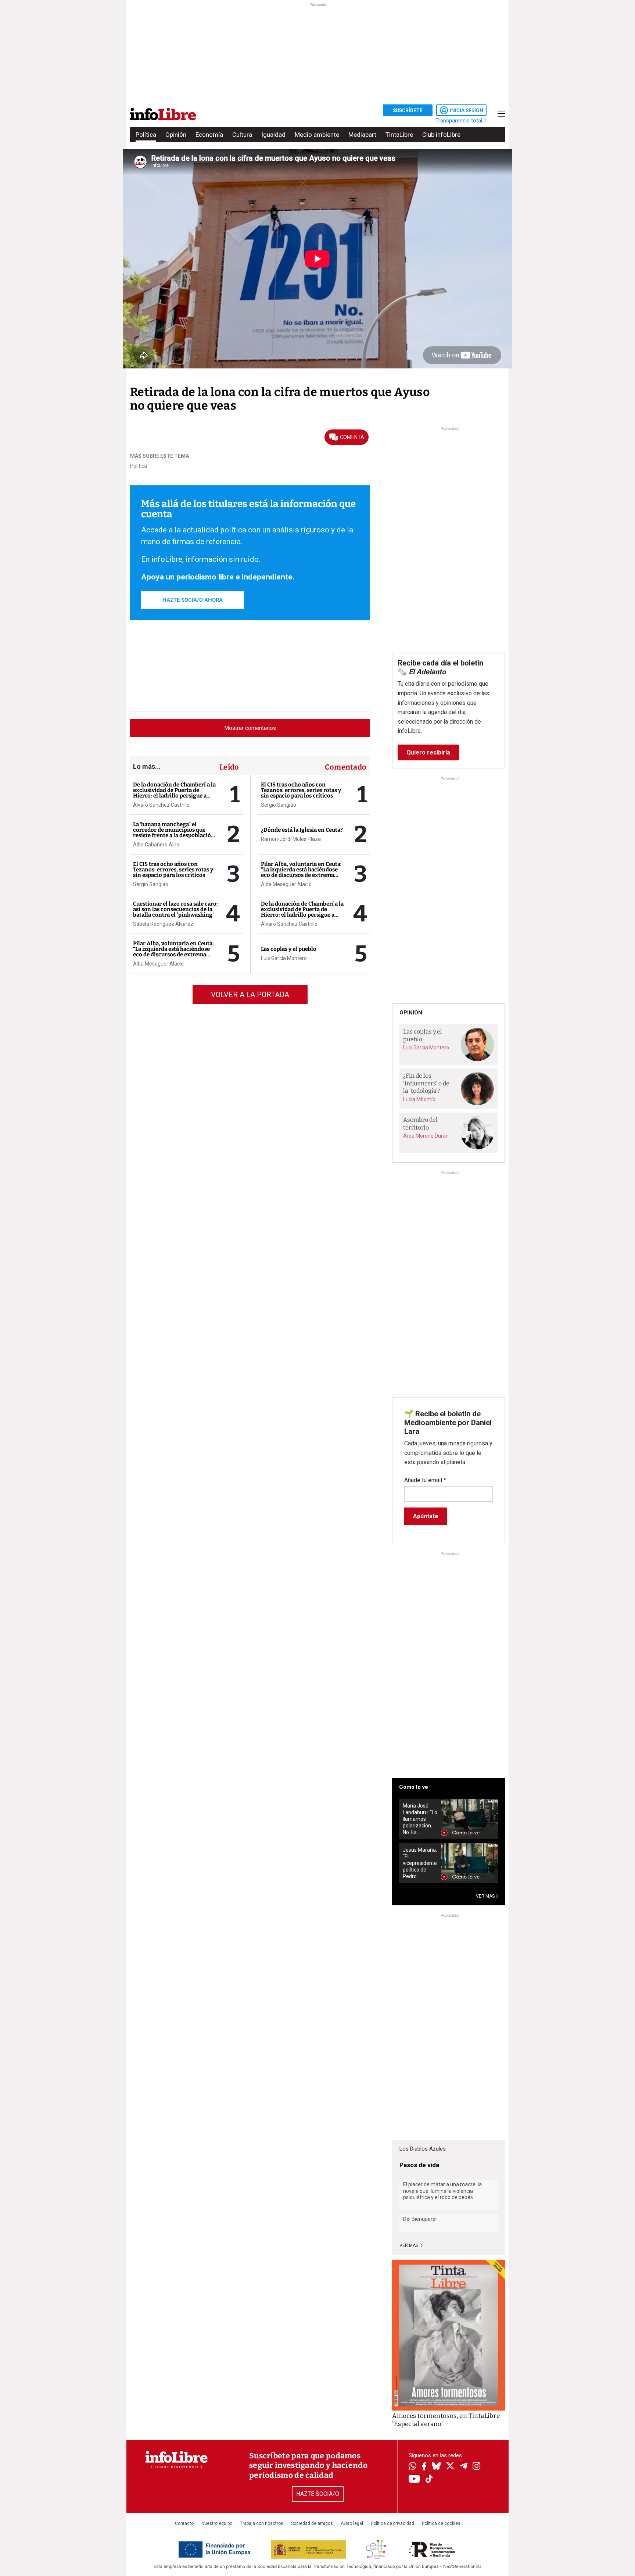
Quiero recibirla (428, 752)
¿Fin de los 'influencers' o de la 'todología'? (426, 1083)
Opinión (176, 135)
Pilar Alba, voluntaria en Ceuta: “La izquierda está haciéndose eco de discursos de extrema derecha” (173, 952)
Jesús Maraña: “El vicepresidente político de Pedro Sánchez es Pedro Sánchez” (420, 1863)
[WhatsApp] (412, 2467)
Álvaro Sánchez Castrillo (161, 805)
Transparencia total (460, 121)
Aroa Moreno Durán (426, 1136)
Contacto (184, 2523)
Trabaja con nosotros (262, 2523)
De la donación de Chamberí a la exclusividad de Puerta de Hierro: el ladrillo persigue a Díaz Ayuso (174, 793)
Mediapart (362, 135)
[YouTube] (414, 2479)
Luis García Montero (284, 958)
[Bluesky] (436, 2467)
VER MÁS (486, 1896)
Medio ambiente (317, 135)
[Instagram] (476, 2467)
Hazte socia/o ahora (193, 600)
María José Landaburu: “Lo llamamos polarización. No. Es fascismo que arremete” (420, 1819)
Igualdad (273, 135)
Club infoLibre (441, 135)
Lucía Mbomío (419, 1099)
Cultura (242, 135)
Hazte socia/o (318, 2494)
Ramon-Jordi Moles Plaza (291, 839)
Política (146, 135)
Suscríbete (408, 110)
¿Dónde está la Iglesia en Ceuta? (302, 830)
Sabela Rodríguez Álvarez (163, 924)
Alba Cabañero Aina (156, 845)
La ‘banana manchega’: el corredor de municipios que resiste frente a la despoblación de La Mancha (174, 833)
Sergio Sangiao (151, 884)
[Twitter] (450, 2467)
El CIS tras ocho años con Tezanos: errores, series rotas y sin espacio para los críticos (173, 870)
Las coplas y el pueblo (289, 949)
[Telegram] (464, 2467)
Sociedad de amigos (312, 2523)
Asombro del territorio (420, 1124)
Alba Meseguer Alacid (158, 964)
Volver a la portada (250, 995)
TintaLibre (399, 135)
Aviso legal (352, 2523)
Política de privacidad (392, 2523)
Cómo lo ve (414, 1787)
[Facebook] (424, 2467)
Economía (209, 135)
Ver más (409, 2245)
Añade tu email (425, 1480)
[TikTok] (429, 2479)
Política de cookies (441, 2523)
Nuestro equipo (217, 2523)
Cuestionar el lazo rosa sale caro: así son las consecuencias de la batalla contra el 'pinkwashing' (175, 909)
